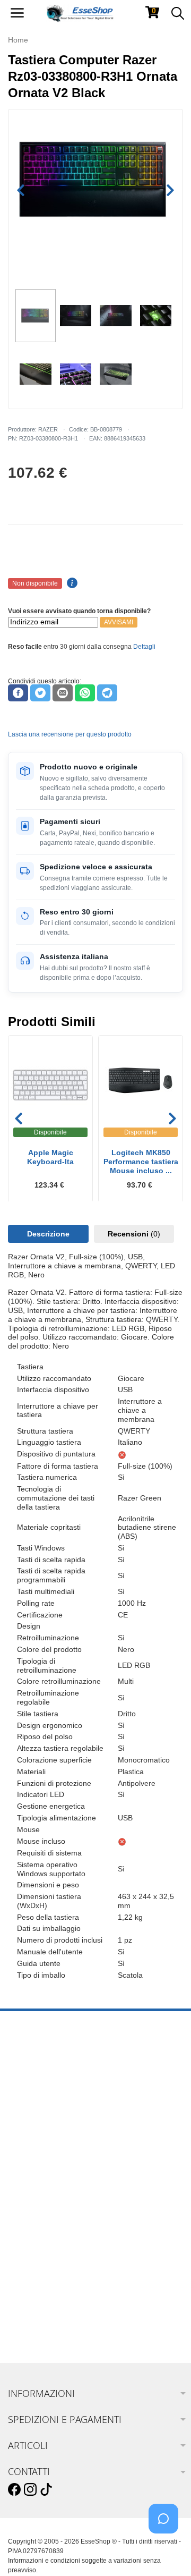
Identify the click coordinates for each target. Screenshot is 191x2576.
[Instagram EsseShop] (30, 2490)
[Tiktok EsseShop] (46, 2490)
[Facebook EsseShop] (14, 2490)
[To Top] (167, 2551)
